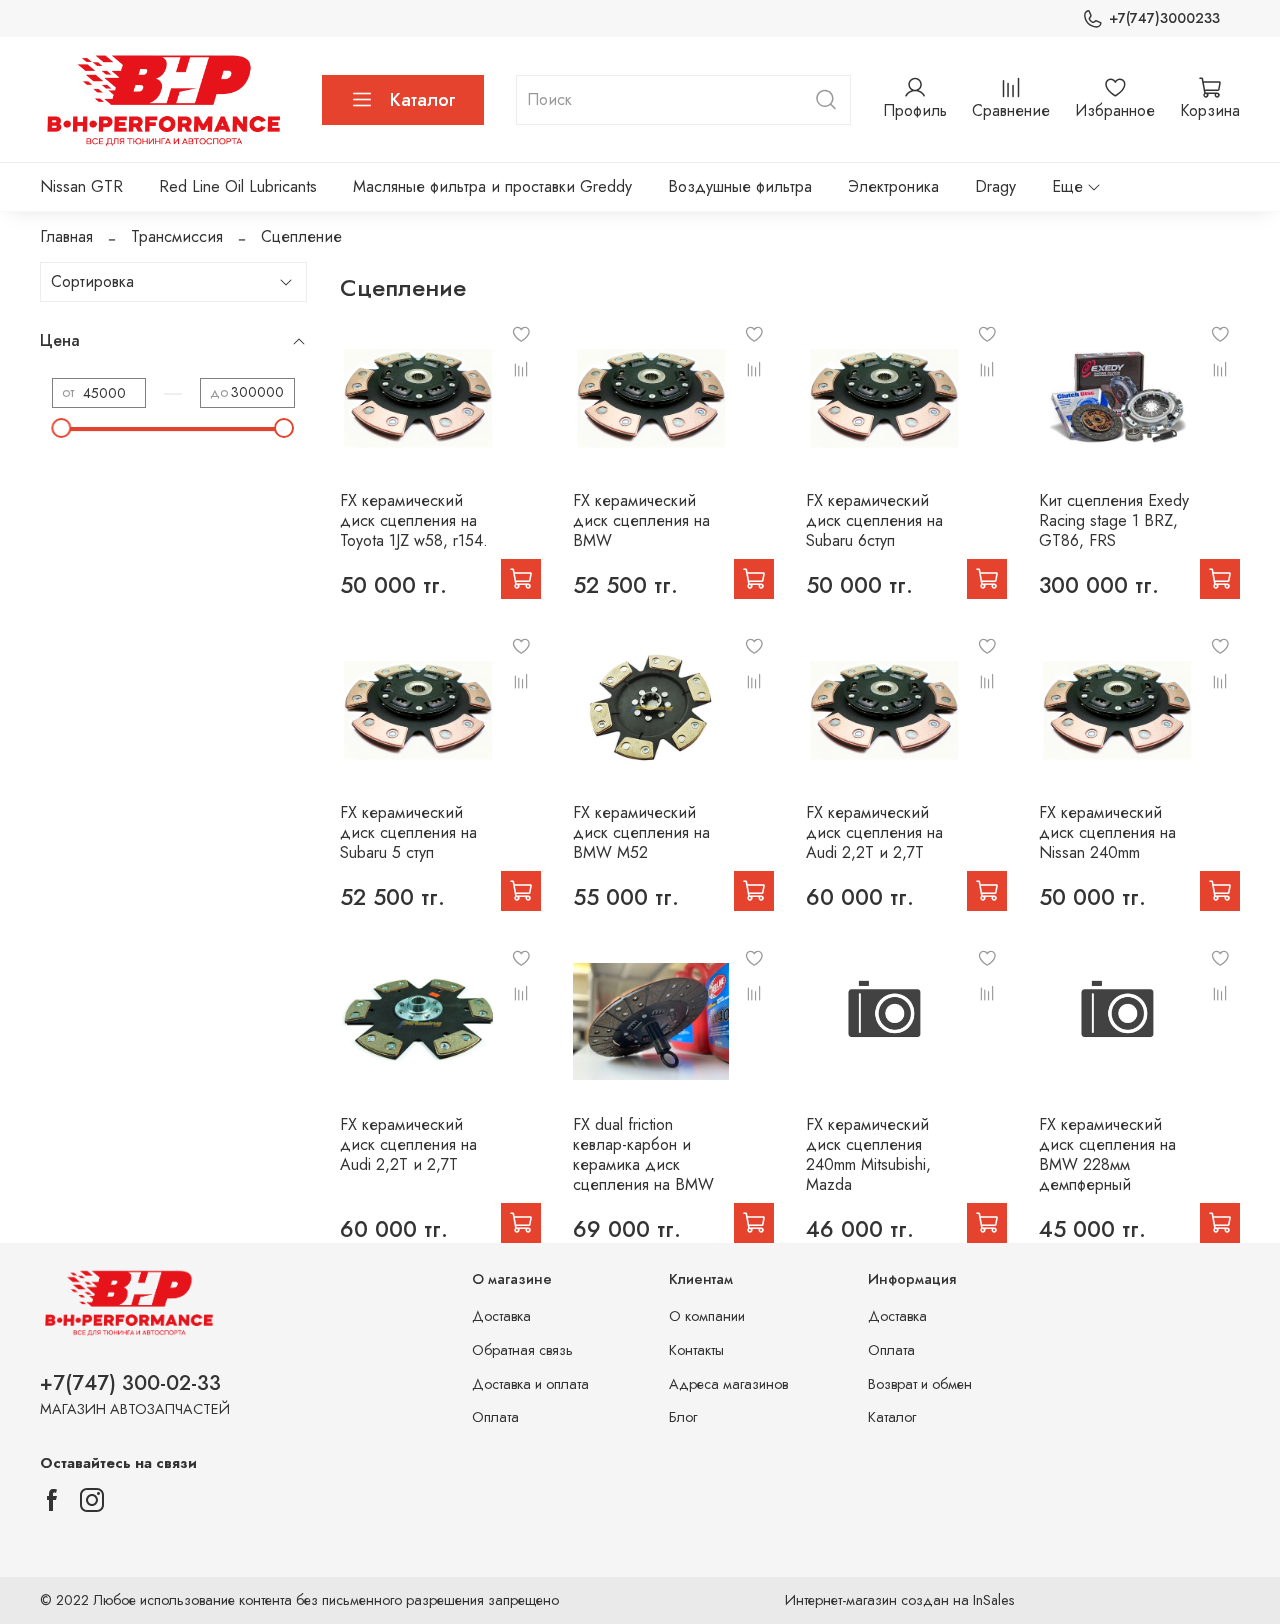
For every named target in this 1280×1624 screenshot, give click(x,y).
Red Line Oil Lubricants (238, 186)
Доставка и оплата (530, 1384)
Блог (683, 1417)
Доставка (501, 1316)
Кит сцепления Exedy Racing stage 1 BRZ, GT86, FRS (1114, 520)
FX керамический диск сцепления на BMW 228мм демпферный (1107, 1154)
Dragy (995, 186)
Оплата (495, 1417)
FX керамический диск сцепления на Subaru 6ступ (874, 520)
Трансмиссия (177, 236)
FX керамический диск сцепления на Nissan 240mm (1107, 832)
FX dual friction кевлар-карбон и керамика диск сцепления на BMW (643, 1154)
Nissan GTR (81, 186)
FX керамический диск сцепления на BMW (641, 520)
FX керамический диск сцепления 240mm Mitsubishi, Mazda (868, 1154)
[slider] (62, 428)
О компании (707, 1316)
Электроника (893, 186)
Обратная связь (522, 1350)
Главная (66, 236)
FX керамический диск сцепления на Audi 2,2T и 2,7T (874, 832)
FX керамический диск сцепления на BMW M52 (641, 832)
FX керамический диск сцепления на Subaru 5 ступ (408, 832)
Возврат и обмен (920, 1384)
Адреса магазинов (728, 1384)
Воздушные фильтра (740, 186)
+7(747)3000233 (1164, 18)
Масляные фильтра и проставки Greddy (492, 186)
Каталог (423, 100)
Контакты (696, 1350)
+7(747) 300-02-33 (130, 1383)
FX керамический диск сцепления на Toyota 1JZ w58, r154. (414, 520)
